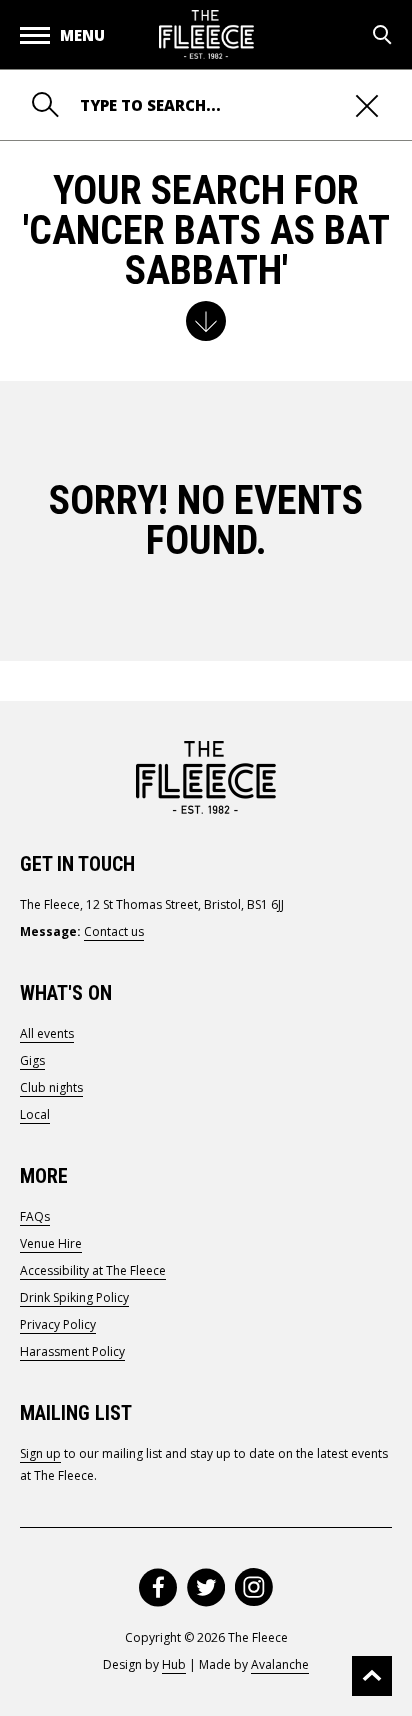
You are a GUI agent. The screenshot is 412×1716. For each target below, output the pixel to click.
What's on (66, 993)
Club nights (51, 1087)
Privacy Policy (58, 1324)
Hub (174, 1664)
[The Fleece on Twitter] (206, 1587)
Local (35, 1114)
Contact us (114, 931)
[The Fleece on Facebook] (158, 1587)
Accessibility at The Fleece (93, 1270)
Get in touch (77, 864)
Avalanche (280, 1664)
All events (47, 1033)
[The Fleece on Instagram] (254, 1587)
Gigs (32, 1060)
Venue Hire (51, 1243)
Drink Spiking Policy (74, 1297)
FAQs (35, 1216)
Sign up (40, 1453)
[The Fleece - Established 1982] (206, 34)
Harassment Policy (72, 1351)
